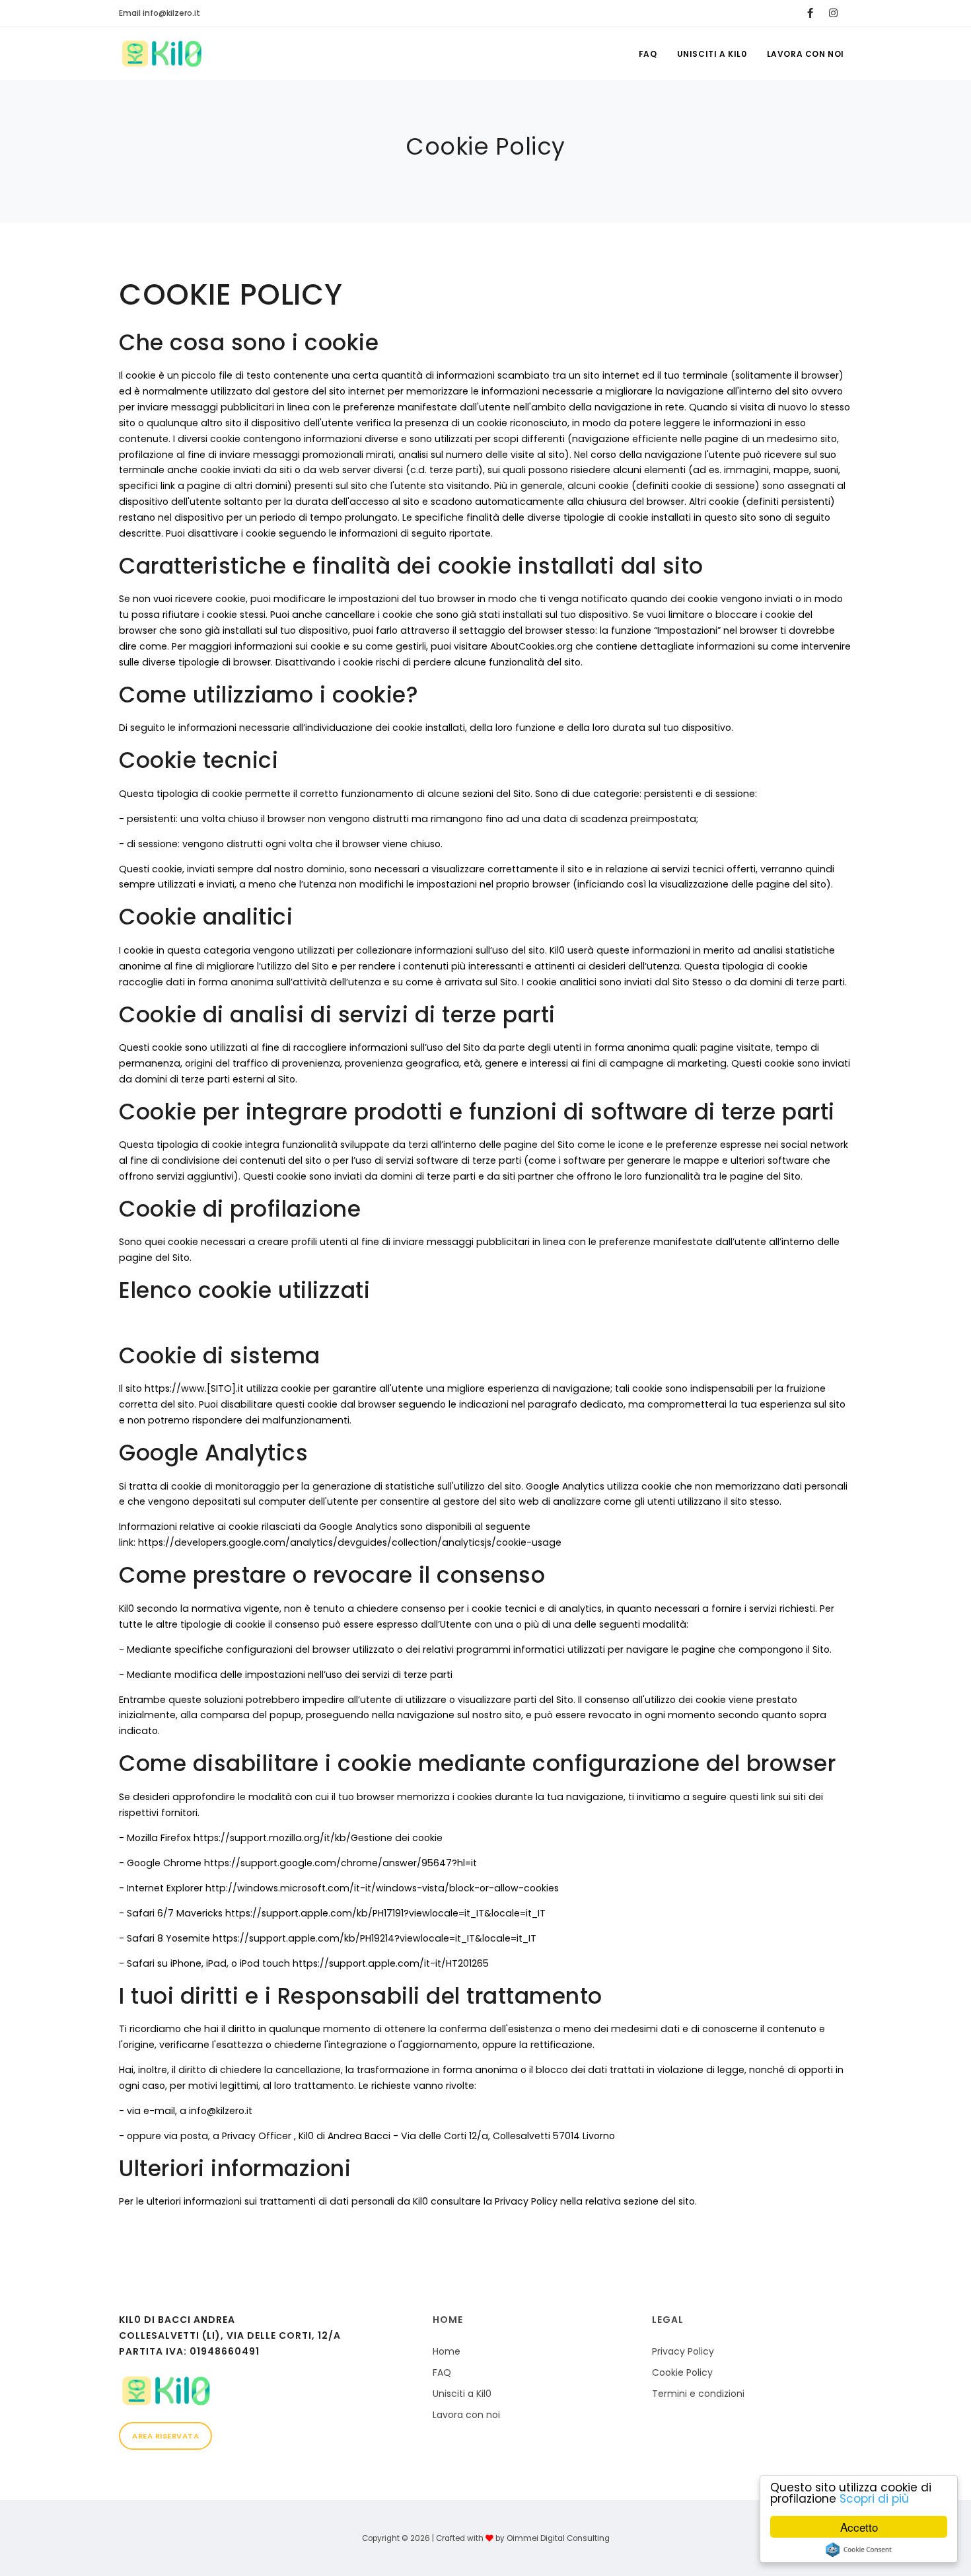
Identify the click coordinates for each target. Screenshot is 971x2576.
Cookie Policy (682, 2372)
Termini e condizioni (698, 2394)
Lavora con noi (806, 54)
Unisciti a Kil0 (712, 54)
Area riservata (165, 2436)
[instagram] (833, 13)
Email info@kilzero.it (160, 13)
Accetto (859, 2527)
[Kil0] (266, 2391)
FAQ (648, 54)
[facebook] (810, 13)
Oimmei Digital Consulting (558, 2538)
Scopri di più (874, 2499)
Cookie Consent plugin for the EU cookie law (859, 2550)
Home (447, 2351)
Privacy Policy (683, 2351)
